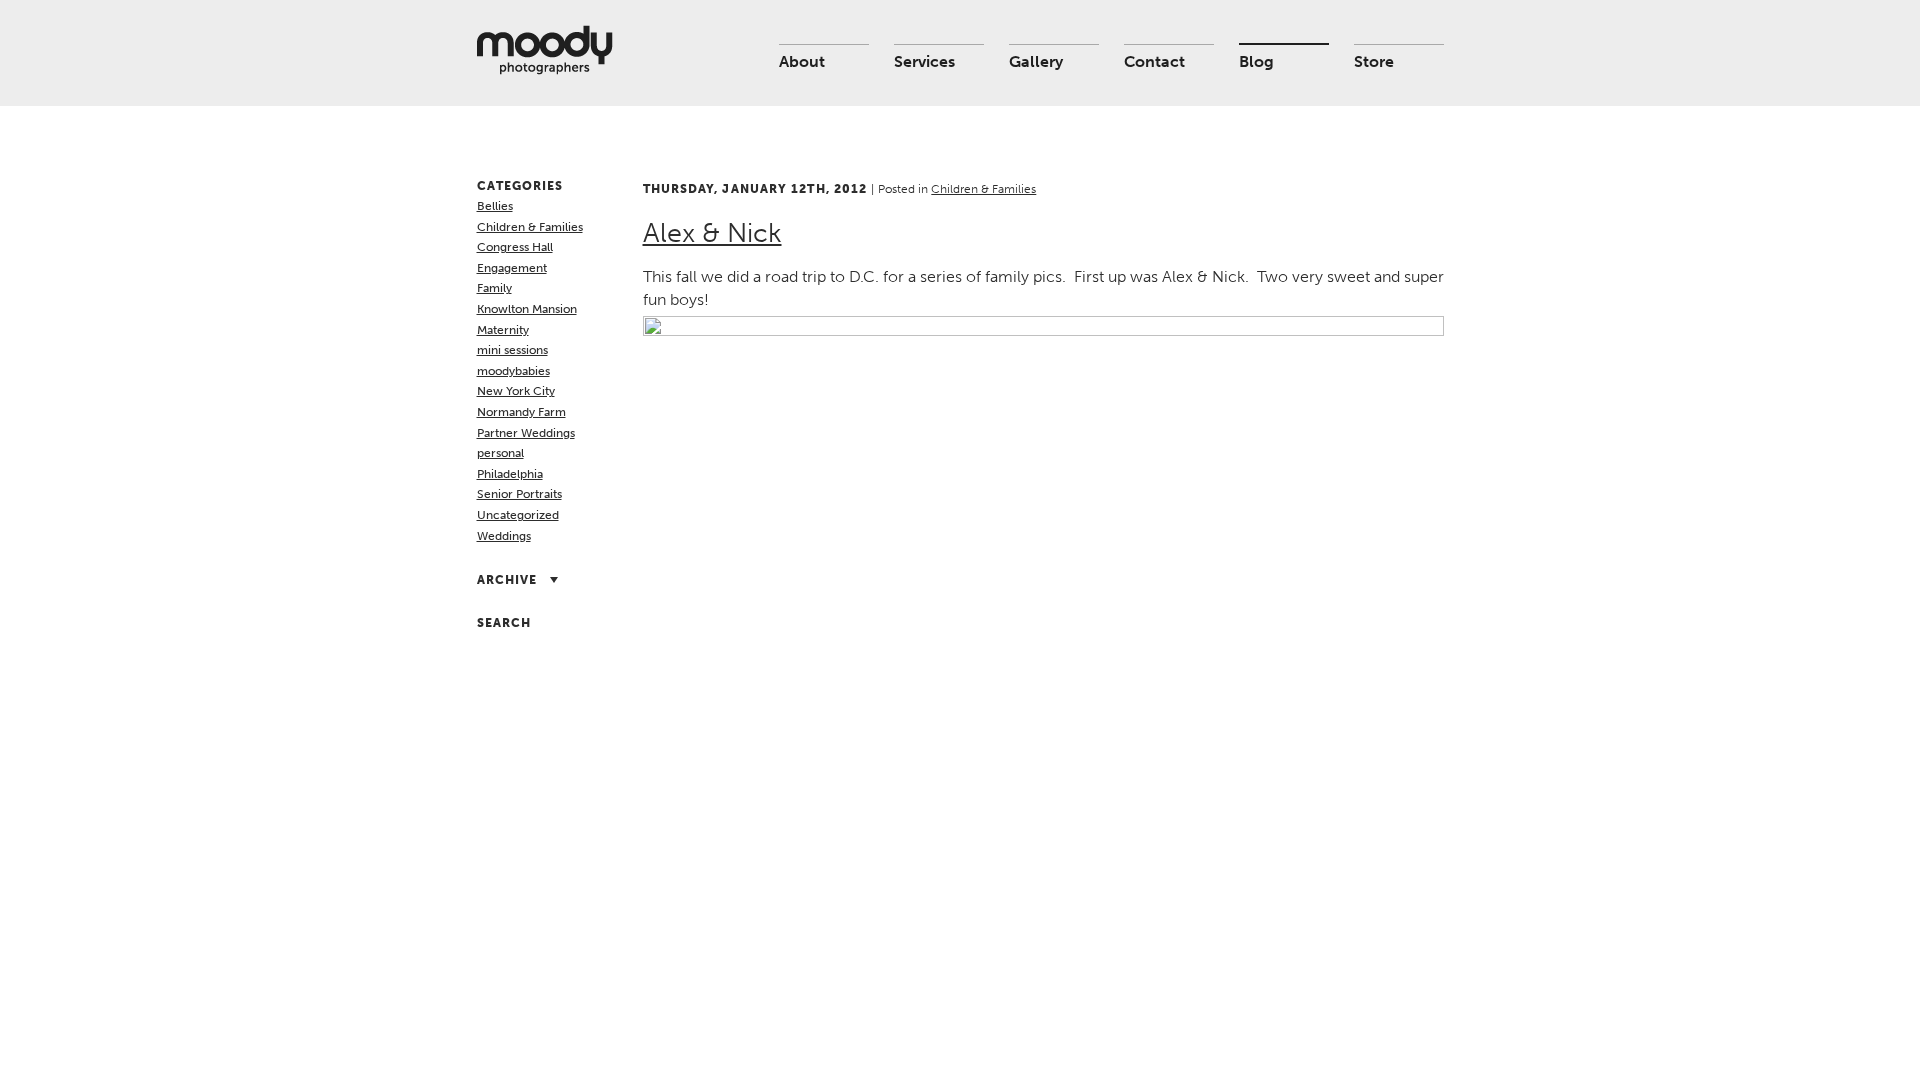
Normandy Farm (521, 412)
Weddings (504, 536)
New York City (516, 391)
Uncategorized (518, 515)
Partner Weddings (526, 433)
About (802, 61)
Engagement (512, 268)
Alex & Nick (712, 233)
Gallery (1036, 61)
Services (924, 61)
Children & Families (530, 227)
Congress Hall (515, 247)
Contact (1154, 61)
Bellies (495, 206)
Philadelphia (510, 474)
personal (500, 453)
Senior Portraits (519, 494)
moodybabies (513, 371)
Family (494, 288)
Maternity (503, 330)
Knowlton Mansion (527, 309)
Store (1374, 61)
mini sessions (512, 350)
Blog (1256, 61)
